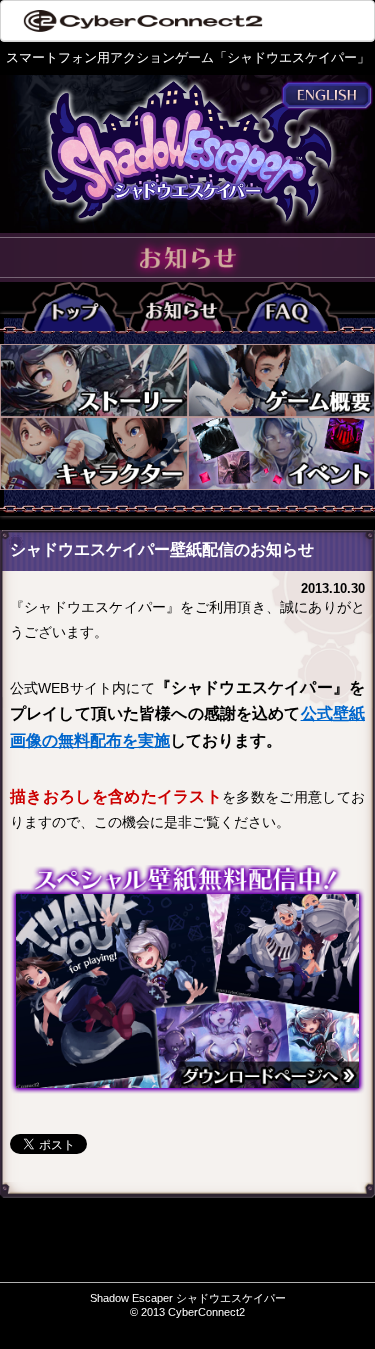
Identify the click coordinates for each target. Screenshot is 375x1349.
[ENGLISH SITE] (327, 94)
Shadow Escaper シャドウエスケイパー (188, 1298)
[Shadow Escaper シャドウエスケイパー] (188, 148)
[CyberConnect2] (141, 20)
